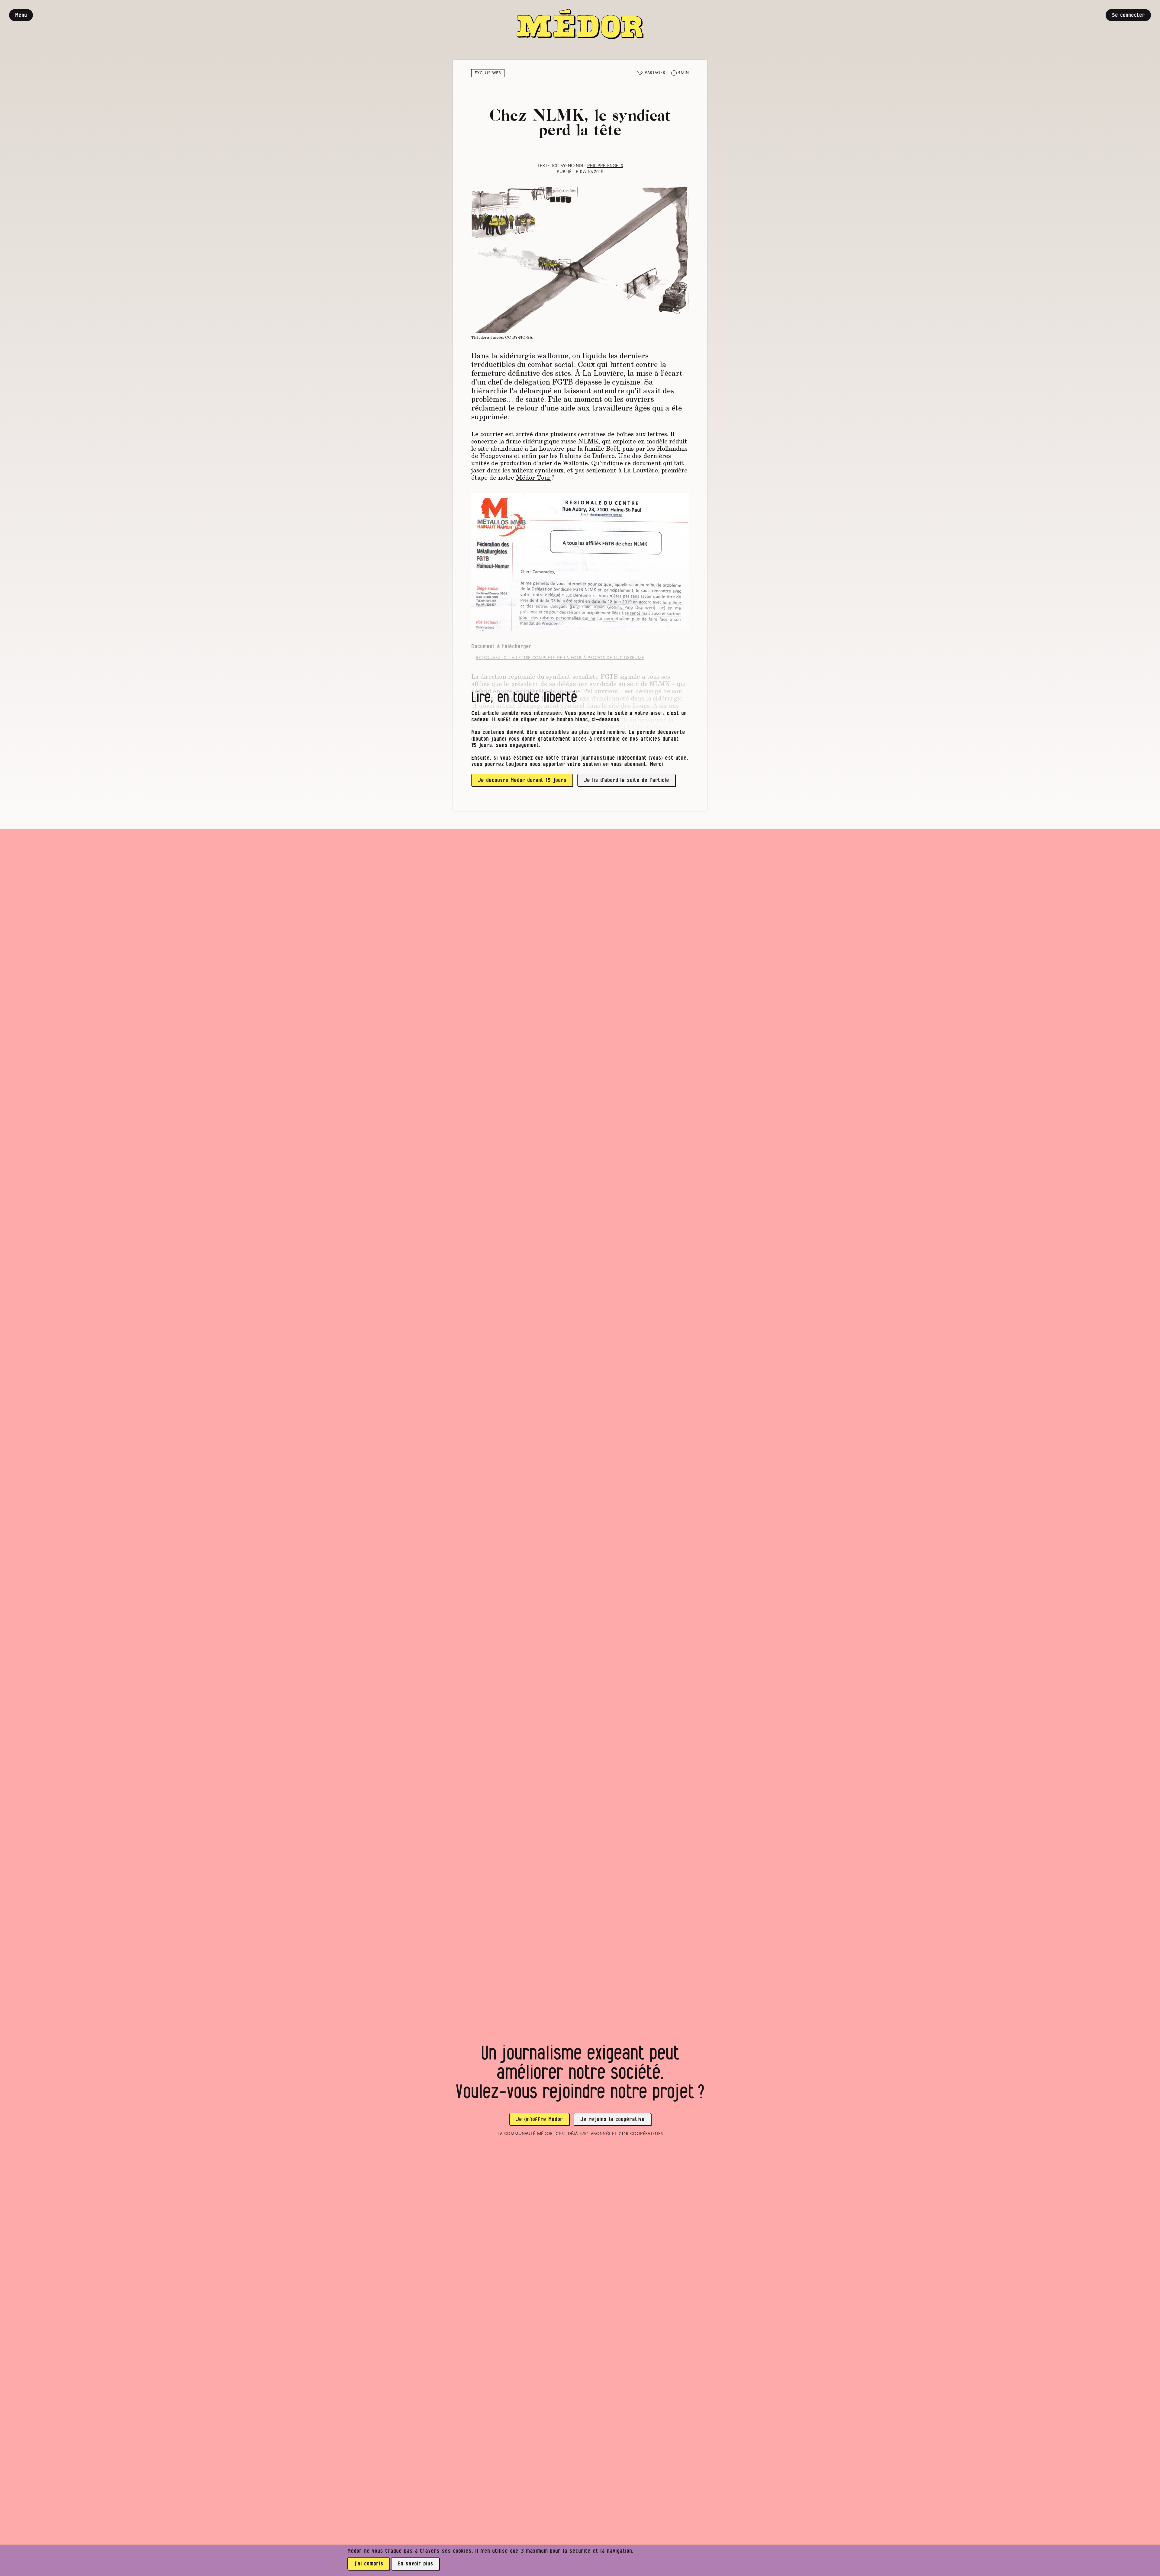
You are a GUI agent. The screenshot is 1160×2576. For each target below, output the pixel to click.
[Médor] (580, 24)
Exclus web (488, 73)
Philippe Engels (605, 166)
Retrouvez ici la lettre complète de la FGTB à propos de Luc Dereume (560, 658)
